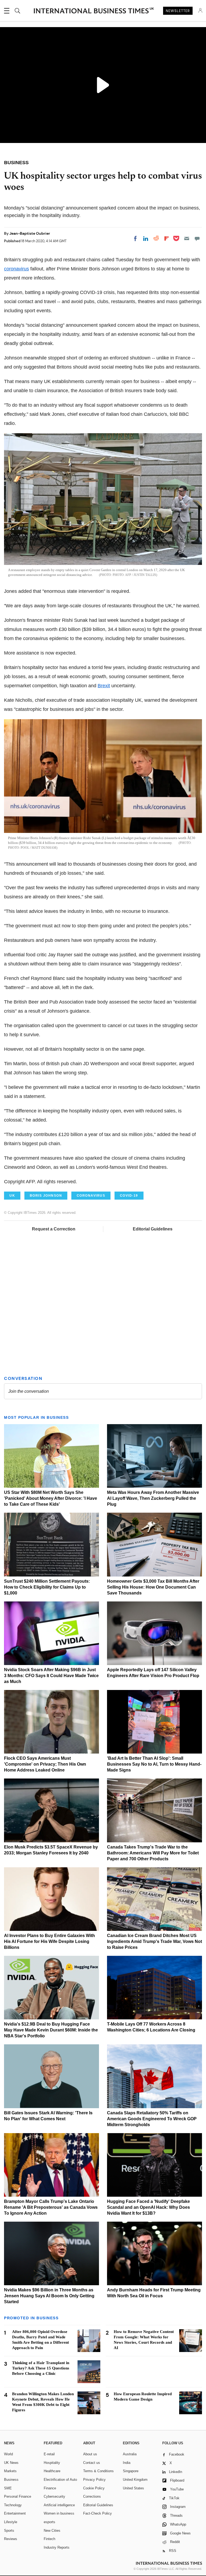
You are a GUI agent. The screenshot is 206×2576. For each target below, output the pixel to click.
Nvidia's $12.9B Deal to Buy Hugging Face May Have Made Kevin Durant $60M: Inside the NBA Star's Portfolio (51, 2030)
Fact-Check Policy (98, 2513)
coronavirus (16, 269)
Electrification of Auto (60, 2480)
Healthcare (52, 2471)
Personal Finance (18, 2496)
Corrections (92, 2496)
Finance (50, 2488)
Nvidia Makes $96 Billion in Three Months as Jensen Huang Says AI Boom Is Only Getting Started (49, 2296)
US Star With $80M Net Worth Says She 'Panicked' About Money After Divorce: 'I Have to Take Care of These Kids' (51, 1498)
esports (49, 2522)
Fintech (49, 2539)
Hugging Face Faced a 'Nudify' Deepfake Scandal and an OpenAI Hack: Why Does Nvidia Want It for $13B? (148, 2207)
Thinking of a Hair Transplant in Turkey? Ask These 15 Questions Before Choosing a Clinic (41, 2368)
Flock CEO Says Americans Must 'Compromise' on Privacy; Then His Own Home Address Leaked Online (45, 1764)
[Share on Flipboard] (167, 238)
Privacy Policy (94, 2480)
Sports (9, 2531)
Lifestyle (11, 2522)
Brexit (104, 686)
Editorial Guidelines (153, 1229)
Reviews (11, 2539)
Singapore (131, 2471)
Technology (13, 2505)
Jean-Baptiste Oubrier (30, 233)
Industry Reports (57, 2547)
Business (11, 2480)
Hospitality (52, 2463)
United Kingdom (135, 2480)
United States (133, 2488)
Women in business (59, 2513)
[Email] (187, 238)
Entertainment (15, 2513)
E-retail (49, 2454)
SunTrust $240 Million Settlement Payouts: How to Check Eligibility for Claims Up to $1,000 (47, 1587)
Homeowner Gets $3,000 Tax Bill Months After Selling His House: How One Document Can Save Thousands (153, 1587)
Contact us (92, 2463)
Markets (10, 2471)
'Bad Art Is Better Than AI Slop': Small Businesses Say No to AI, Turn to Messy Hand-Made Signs (154, 1764)
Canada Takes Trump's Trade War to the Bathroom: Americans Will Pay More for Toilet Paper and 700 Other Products (153, 1853)
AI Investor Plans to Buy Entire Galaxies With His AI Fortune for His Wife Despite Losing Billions (49, 1941)
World (8, 2454)
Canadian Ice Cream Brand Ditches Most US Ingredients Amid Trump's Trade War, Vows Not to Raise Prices (154, 1941)
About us (90, 2454)
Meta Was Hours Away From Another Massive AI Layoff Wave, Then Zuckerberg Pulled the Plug (153, 1498)
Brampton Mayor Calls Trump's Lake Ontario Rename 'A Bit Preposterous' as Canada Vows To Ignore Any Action (51, 2207)
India (127, 2463)
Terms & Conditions (98, 2471)
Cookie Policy (94, 2488)
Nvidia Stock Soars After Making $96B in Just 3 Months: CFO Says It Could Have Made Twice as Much (51, 1676)
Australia (130, 2454)
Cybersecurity (54, 2496)
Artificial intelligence (59, 2505)
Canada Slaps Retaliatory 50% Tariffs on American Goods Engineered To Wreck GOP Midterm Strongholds (152, 2119)
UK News (11, 2463)
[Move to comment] (197, 238)
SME (8, 2488)
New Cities (52, 2531)
